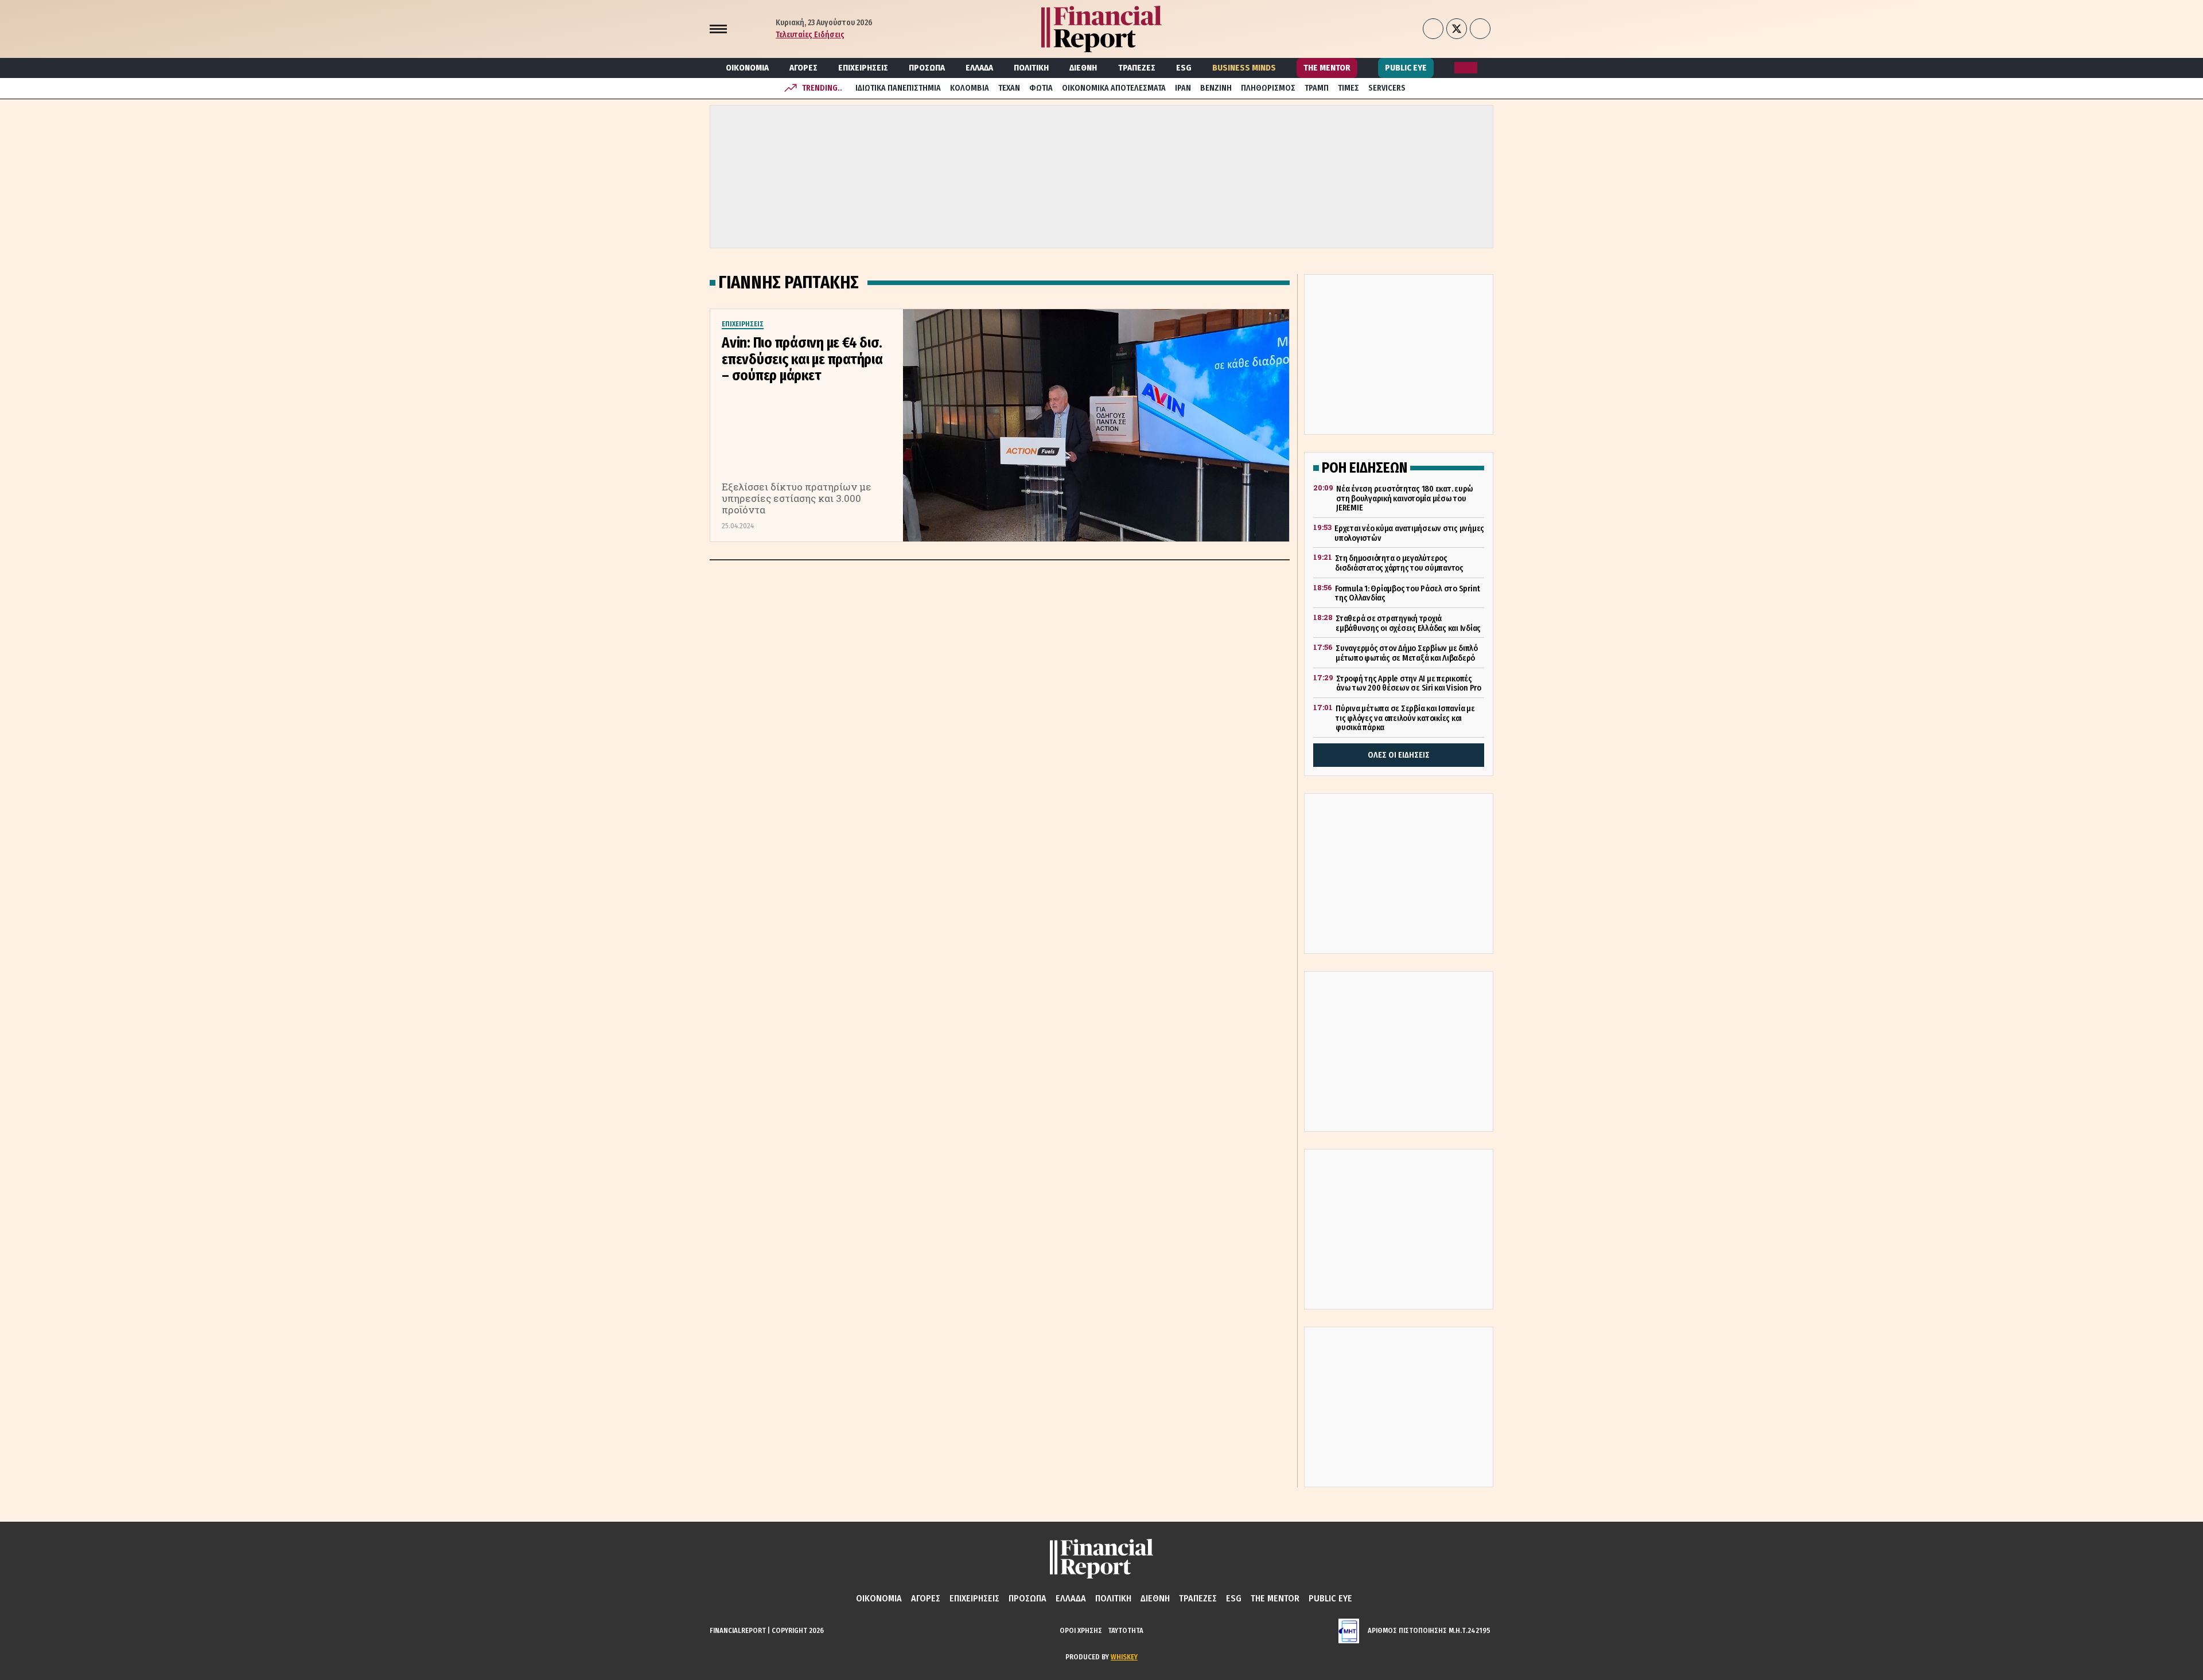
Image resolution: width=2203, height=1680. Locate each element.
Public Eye (1406, 68)
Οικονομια (747, 68)
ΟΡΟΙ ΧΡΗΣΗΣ (1081, 1630)
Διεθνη (1083, 68)
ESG (1184, 68)
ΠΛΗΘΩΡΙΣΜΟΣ (1268, 88)
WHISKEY (1124, 1657)
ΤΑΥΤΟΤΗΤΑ (1126, 1630)
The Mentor (1327, 68)
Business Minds (1244, 68)
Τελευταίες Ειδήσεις (810, 35)
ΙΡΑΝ (1183, 88)
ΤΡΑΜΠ (1317, 88)
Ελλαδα (979, 68)
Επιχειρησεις (863, 68)
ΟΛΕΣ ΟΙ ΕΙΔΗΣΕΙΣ (1399, 755)
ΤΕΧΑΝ (1009, 88)
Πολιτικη (1031, 68)
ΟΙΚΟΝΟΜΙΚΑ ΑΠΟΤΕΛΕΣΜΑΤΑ (1114, 88)
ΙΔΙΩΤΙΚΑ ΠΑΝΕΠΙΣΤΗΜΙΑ (898, 88)
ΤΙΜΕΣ (1348, 88)
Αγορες (803, 68)
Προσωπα (927, 68)
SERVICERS (1387, 88)
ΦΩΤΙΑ (1041, 88)
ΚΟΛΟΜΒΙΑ (970, 88)
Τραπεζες (1137, 68)
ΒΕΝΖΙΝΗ (1216, 88)
